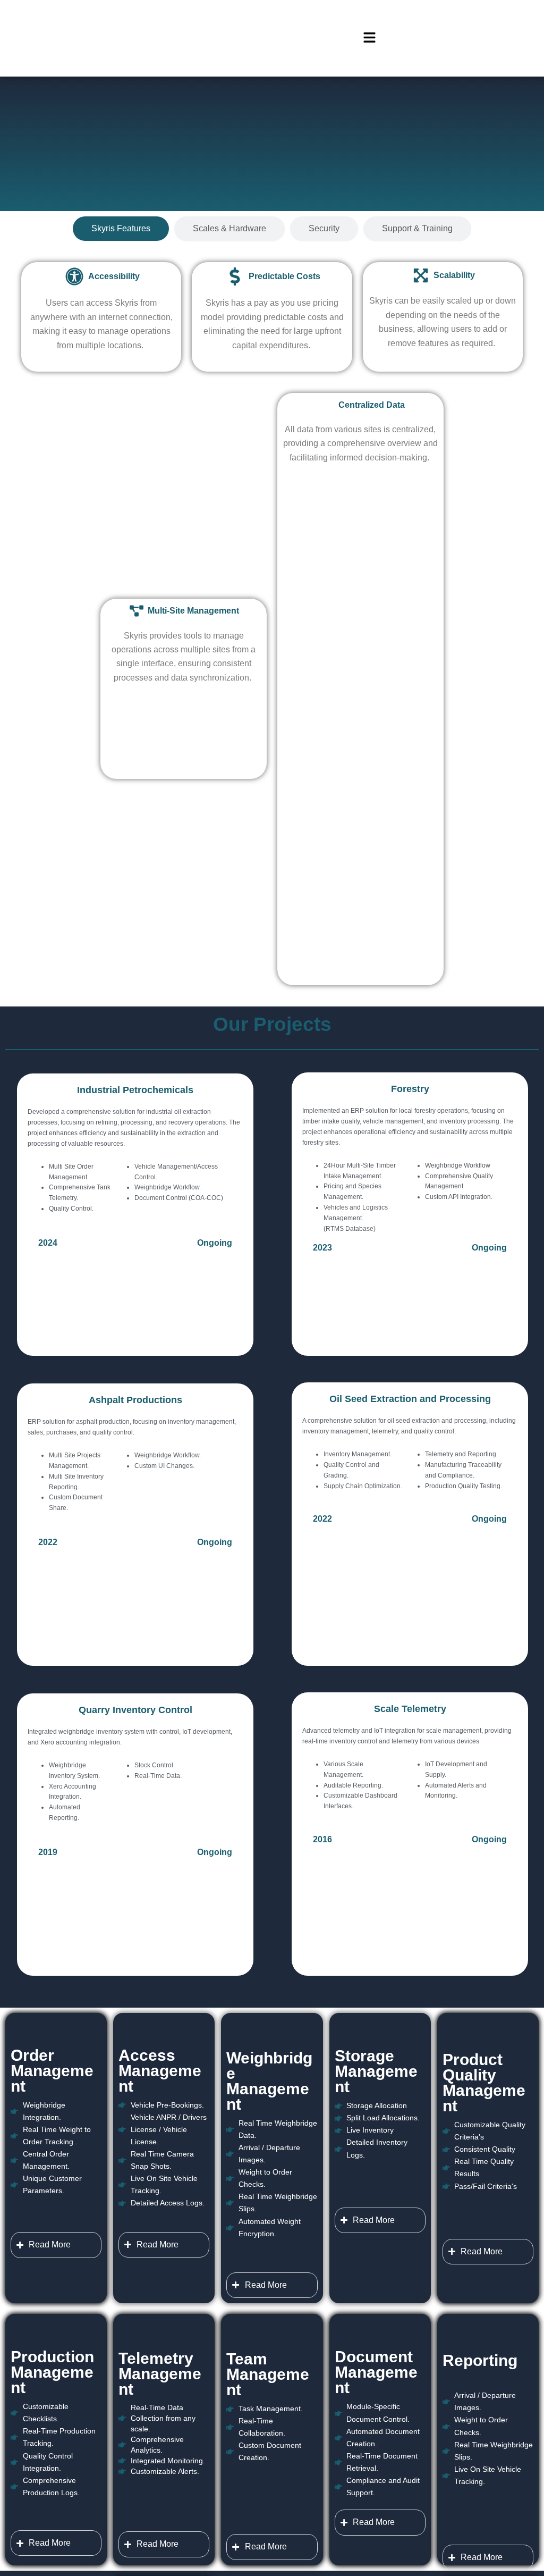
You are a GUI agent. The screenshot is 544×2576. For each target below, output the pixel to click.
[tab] (121, 229)
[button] (369, 38)
